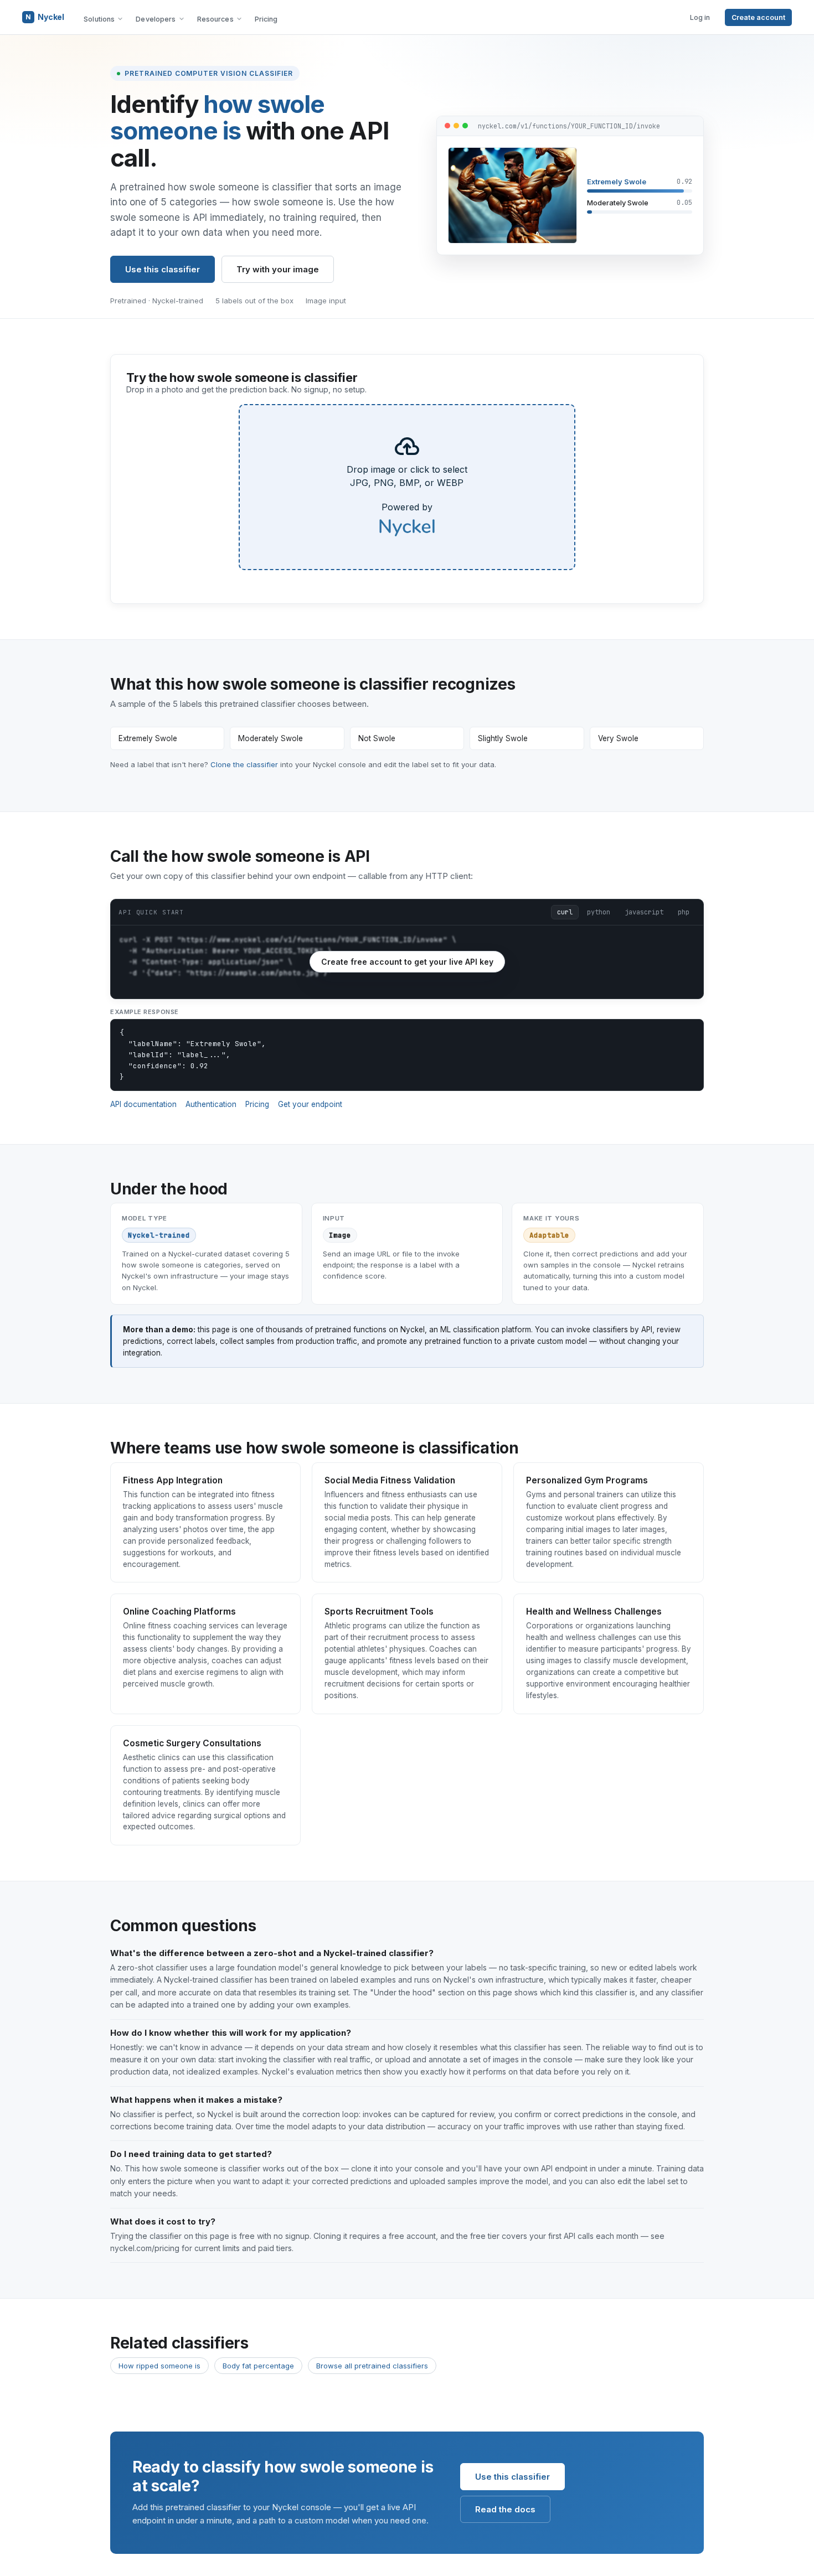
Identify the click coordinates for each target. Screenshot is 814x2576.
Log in (700, 17)
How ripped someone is (159, 2366)
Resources (215, 19)
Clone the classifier (244, 764)
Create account (758, 17)
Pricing (266, 19)
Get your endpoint (310, 1104)
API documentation (143, 1104)
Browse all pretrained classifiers (372, 2366)
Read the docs (505, 2509)
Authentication (211, 1104)
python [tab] (599, 912)
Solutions (99, 19)
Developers (156, 19)
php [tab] (684, 912)
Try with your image (278, 269)
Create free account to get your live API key (407, 962)
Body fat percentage (258, 2366)
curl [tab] (565, 912)
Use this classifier (163, 269)
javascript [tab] (644, 912)
